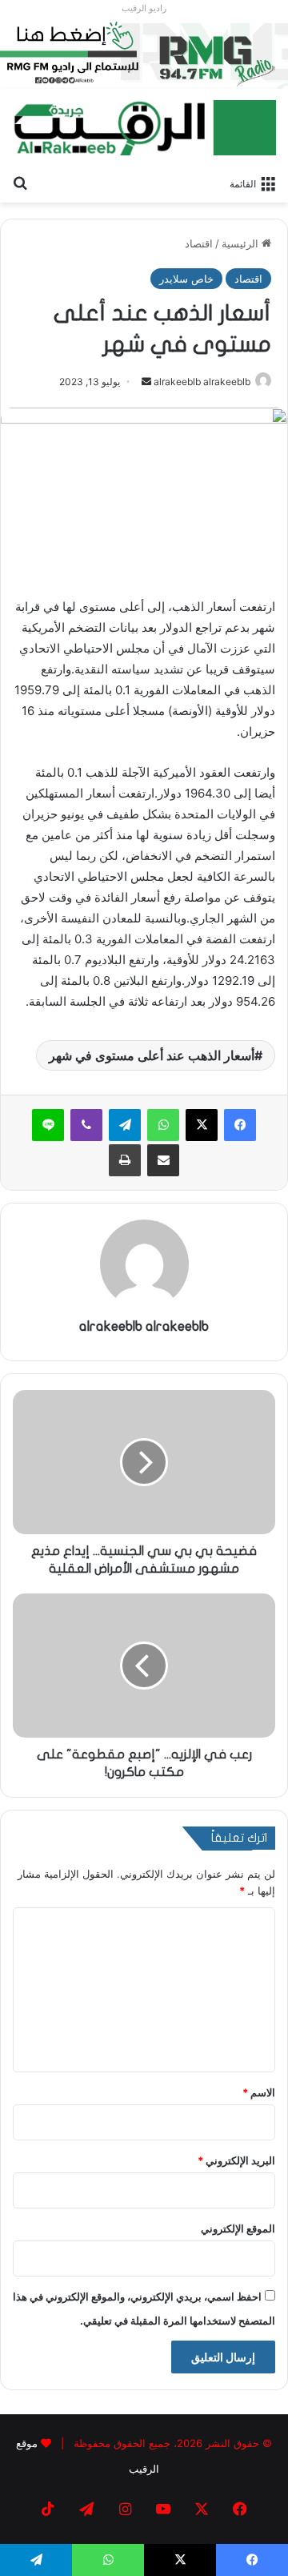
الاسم (259, 2092)
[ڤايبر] (86, 1125)
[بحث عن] (20, 183)
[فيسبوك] (240, 1125)
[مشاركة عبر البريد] (163, 1160)
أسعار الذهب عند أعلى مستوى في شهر (152, 1055)
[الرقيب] (144, 127)
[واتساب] (163, 1125)
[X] (202, 1125)
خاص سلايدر (186, 279)
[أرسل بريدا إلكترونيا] (146, 382)
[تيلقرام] (125, 1125)
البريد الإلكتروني (236, 2160)
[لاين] (48, 1125)
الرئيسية (242, 243)
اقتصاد (199, 243)
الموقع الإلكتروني (238, 2228)
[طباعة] (125, 1160)
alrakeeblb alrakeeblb (202, 382)
